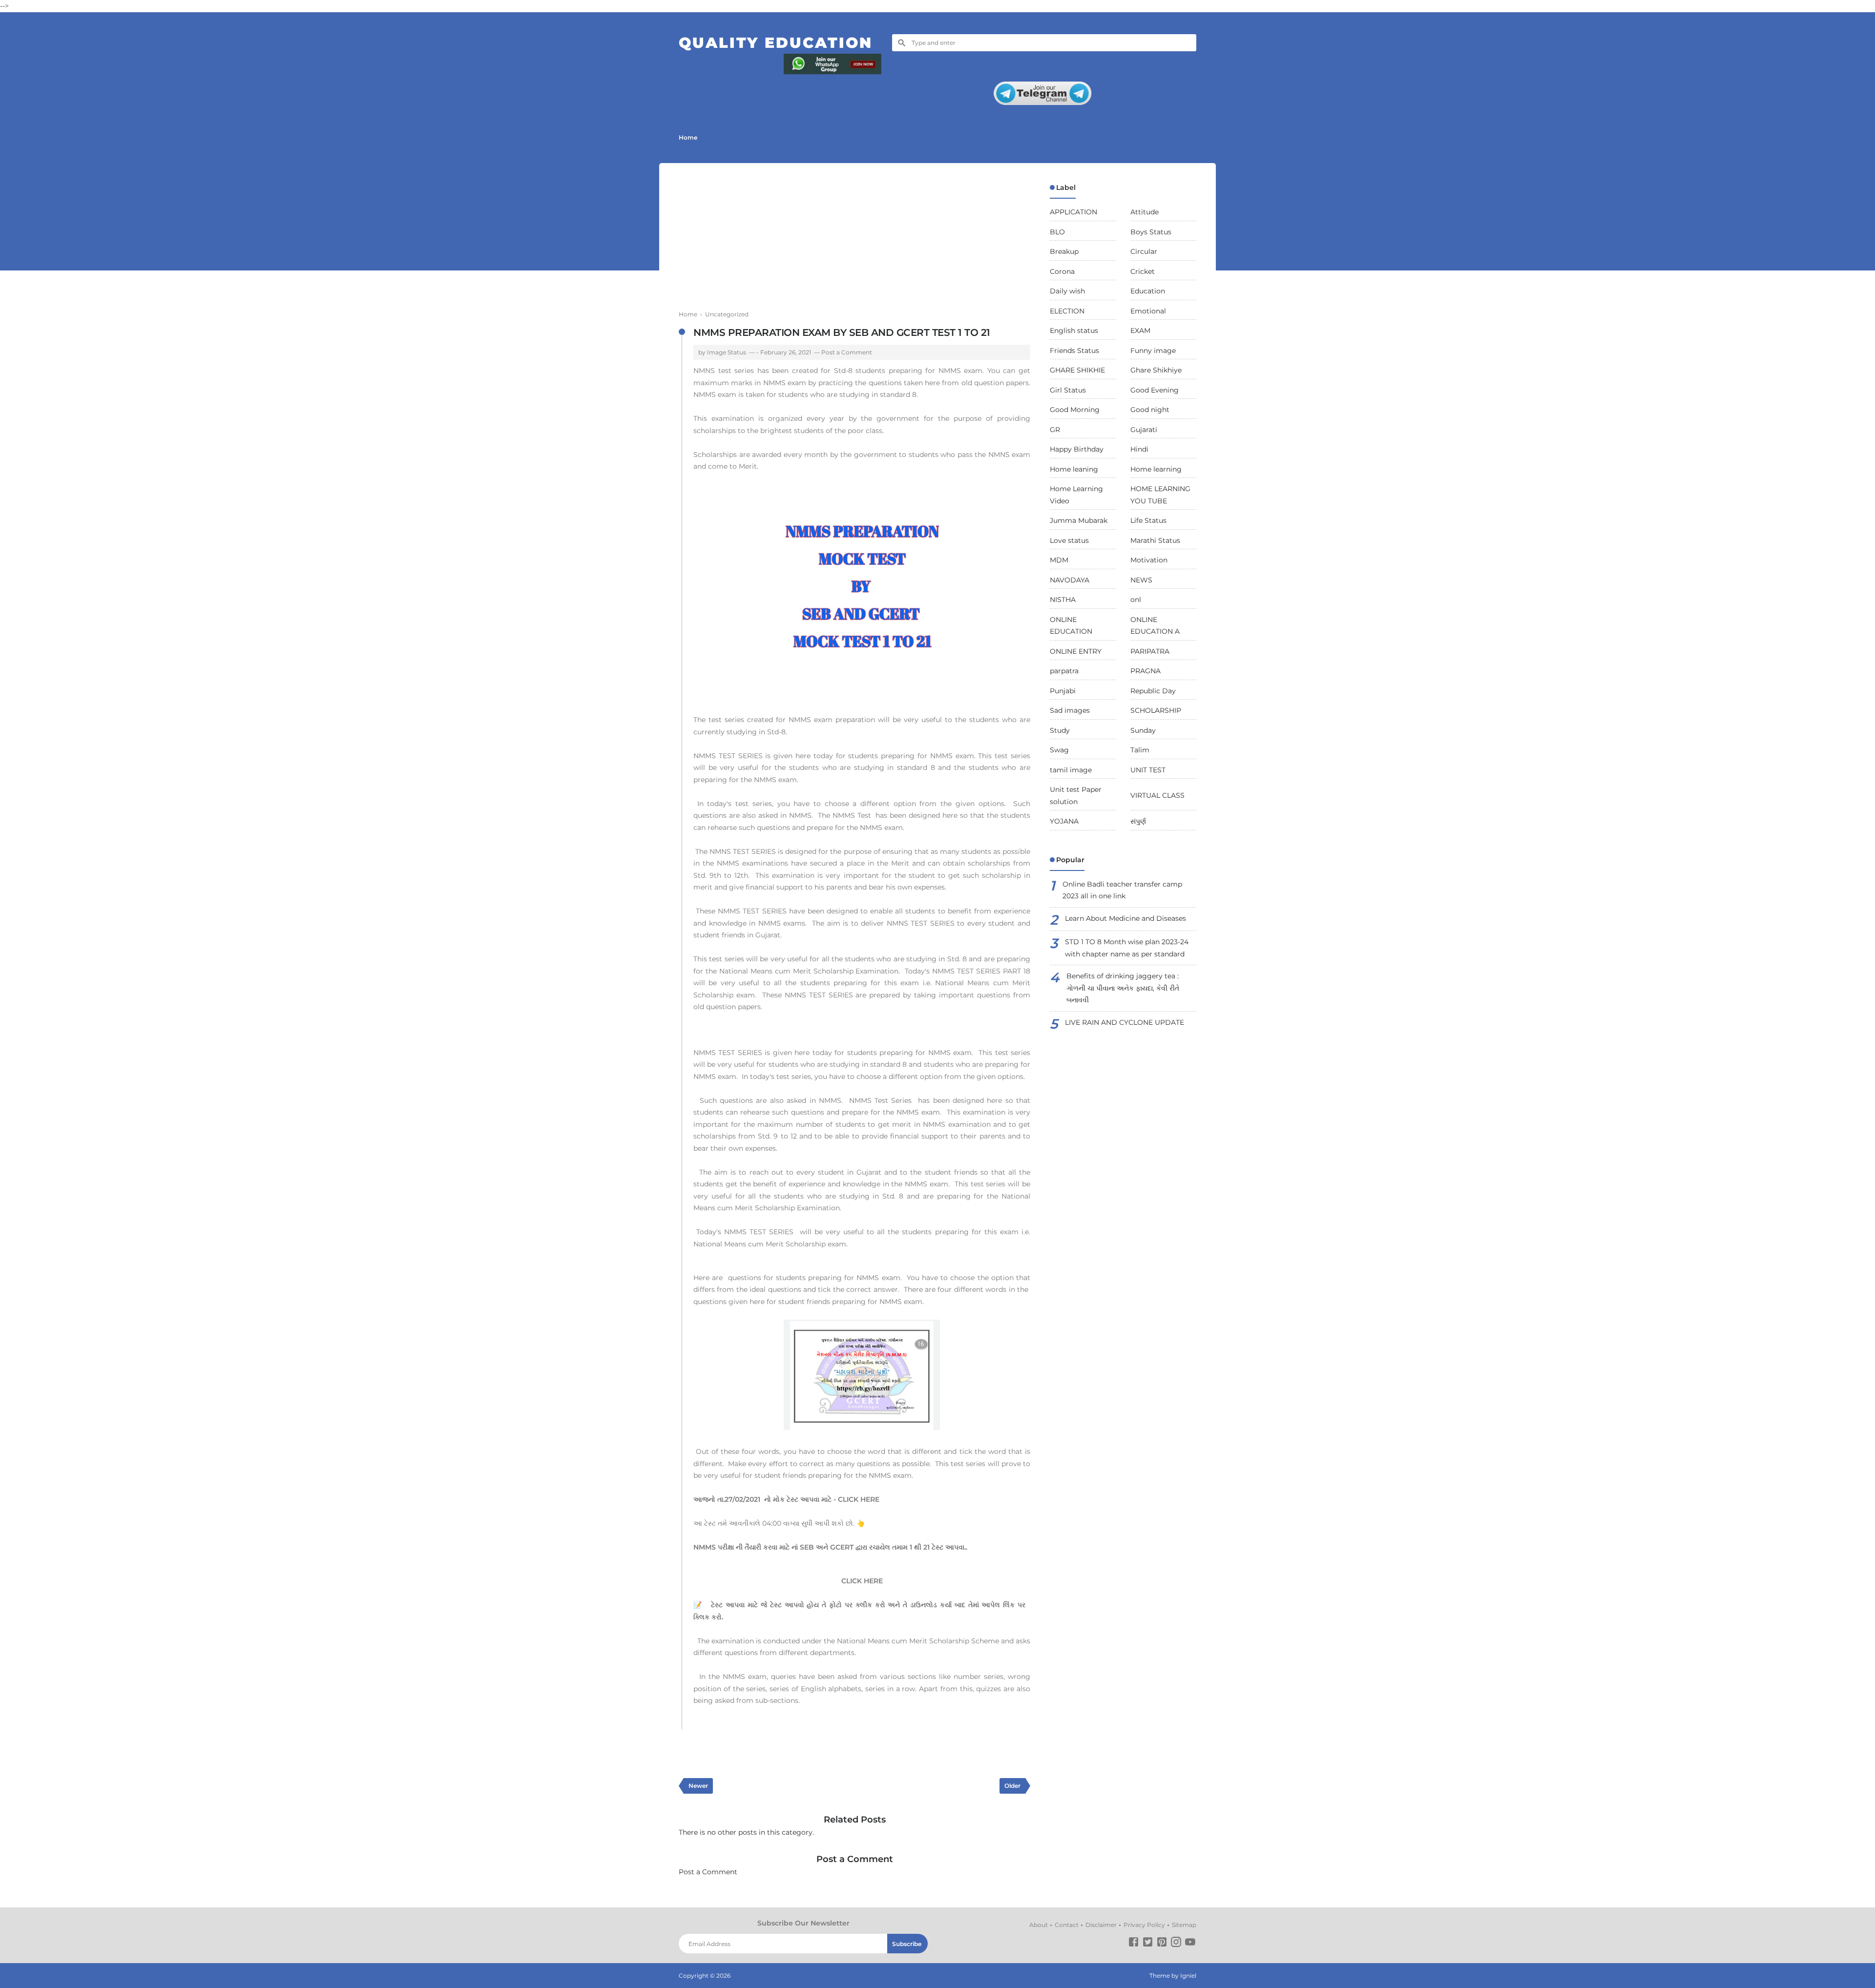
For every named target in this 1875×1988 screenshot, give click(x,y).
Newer (698, 1786)
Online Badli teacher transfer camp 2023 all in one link (1122, 890)
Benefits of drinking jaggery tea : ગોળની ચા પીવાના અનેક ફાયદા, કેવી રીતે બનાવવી (1123, 988)
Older (1012, 1786)
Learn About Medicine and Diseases (1125, 918)
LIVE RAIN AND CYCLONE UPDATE (1125, 1022)
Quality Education (776, 43)
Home (688, 137)
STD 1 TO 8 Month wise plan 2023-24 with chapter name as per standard (1127, 948)
